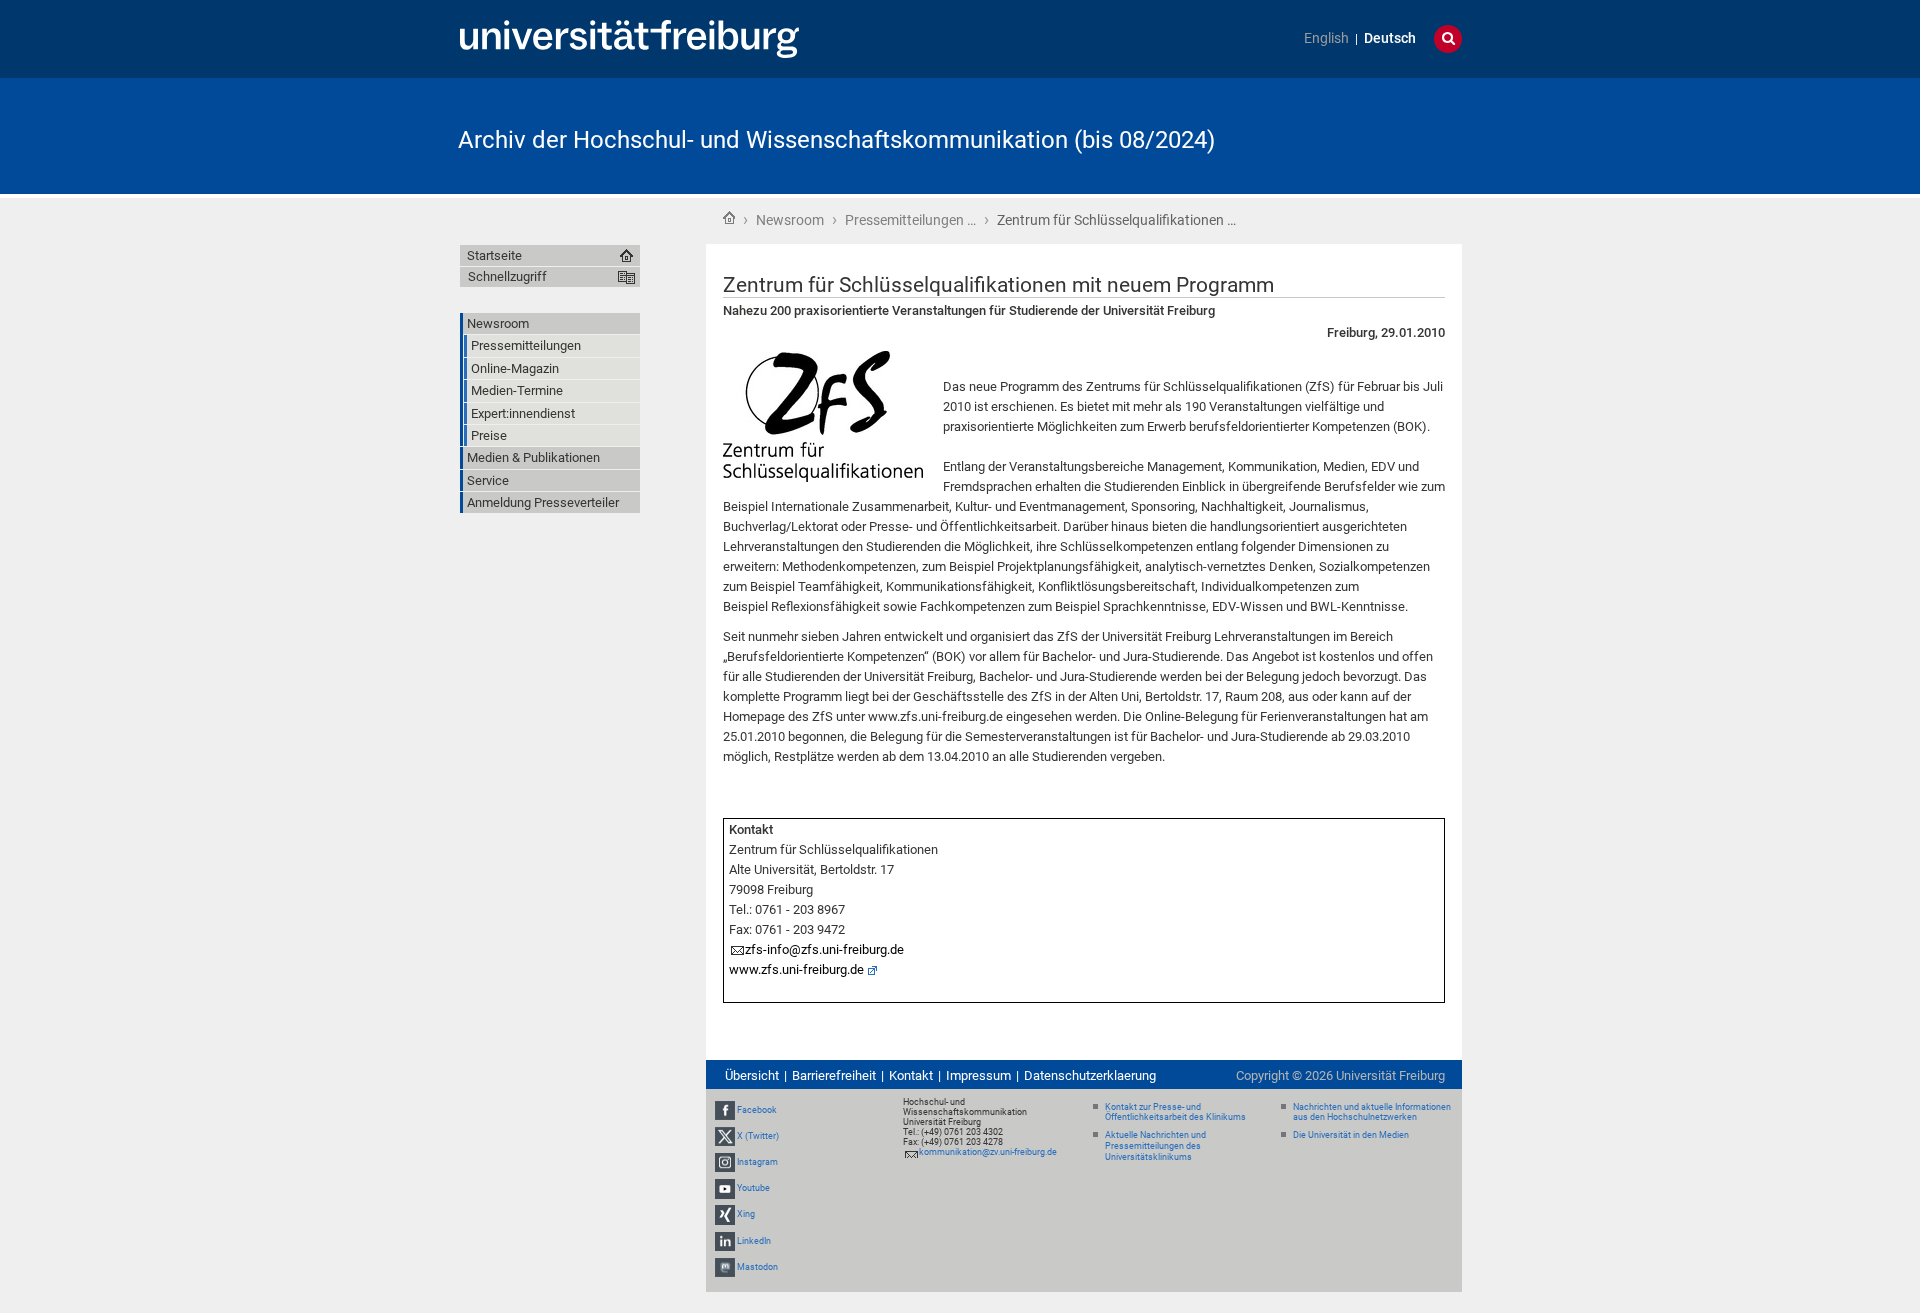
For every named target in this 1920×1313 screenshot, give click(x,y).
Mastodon (757, 1267)
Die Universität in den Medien (1351, 1135)
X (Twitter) (758, 1136)
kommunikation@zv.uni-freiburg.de (988, 1152)
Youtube (753, 1188)
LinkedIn (754, 1241)
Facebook (757, 1110)
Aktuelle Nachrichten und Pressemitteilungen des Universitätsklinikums (1155, 1146)
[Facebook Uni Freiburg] (725, 1110)
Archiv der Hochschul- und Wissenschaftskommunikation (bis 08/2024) (836, 140)
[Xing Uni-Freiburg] (725, 1214)
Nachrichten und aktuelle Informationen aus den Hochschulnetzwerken (1372, 1112)
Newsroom (790, 220)
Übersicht (752, 1075)
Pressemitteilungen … (910, 220)
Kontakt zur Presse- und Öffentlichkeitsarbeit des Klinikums (1175, 1112)
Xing (746, 1214)
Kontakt (911, 1075)
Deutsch (1390, 38)
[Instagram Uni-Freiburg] (725, 1162)
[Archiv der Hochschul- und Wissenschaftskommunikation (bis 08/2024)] (1364, 134)
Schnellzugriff (507, 276)
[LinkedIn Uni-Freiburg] (725, 1241)
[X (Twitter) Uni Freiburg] (725, 1136)
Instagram (757, 1162)
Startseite (729, 218)
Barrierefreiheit (834, 1075)
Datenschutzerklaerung (1090, 1075)
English (1326, 38)
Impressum (978, 1075)
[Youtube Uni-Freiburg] (725, 1188)
